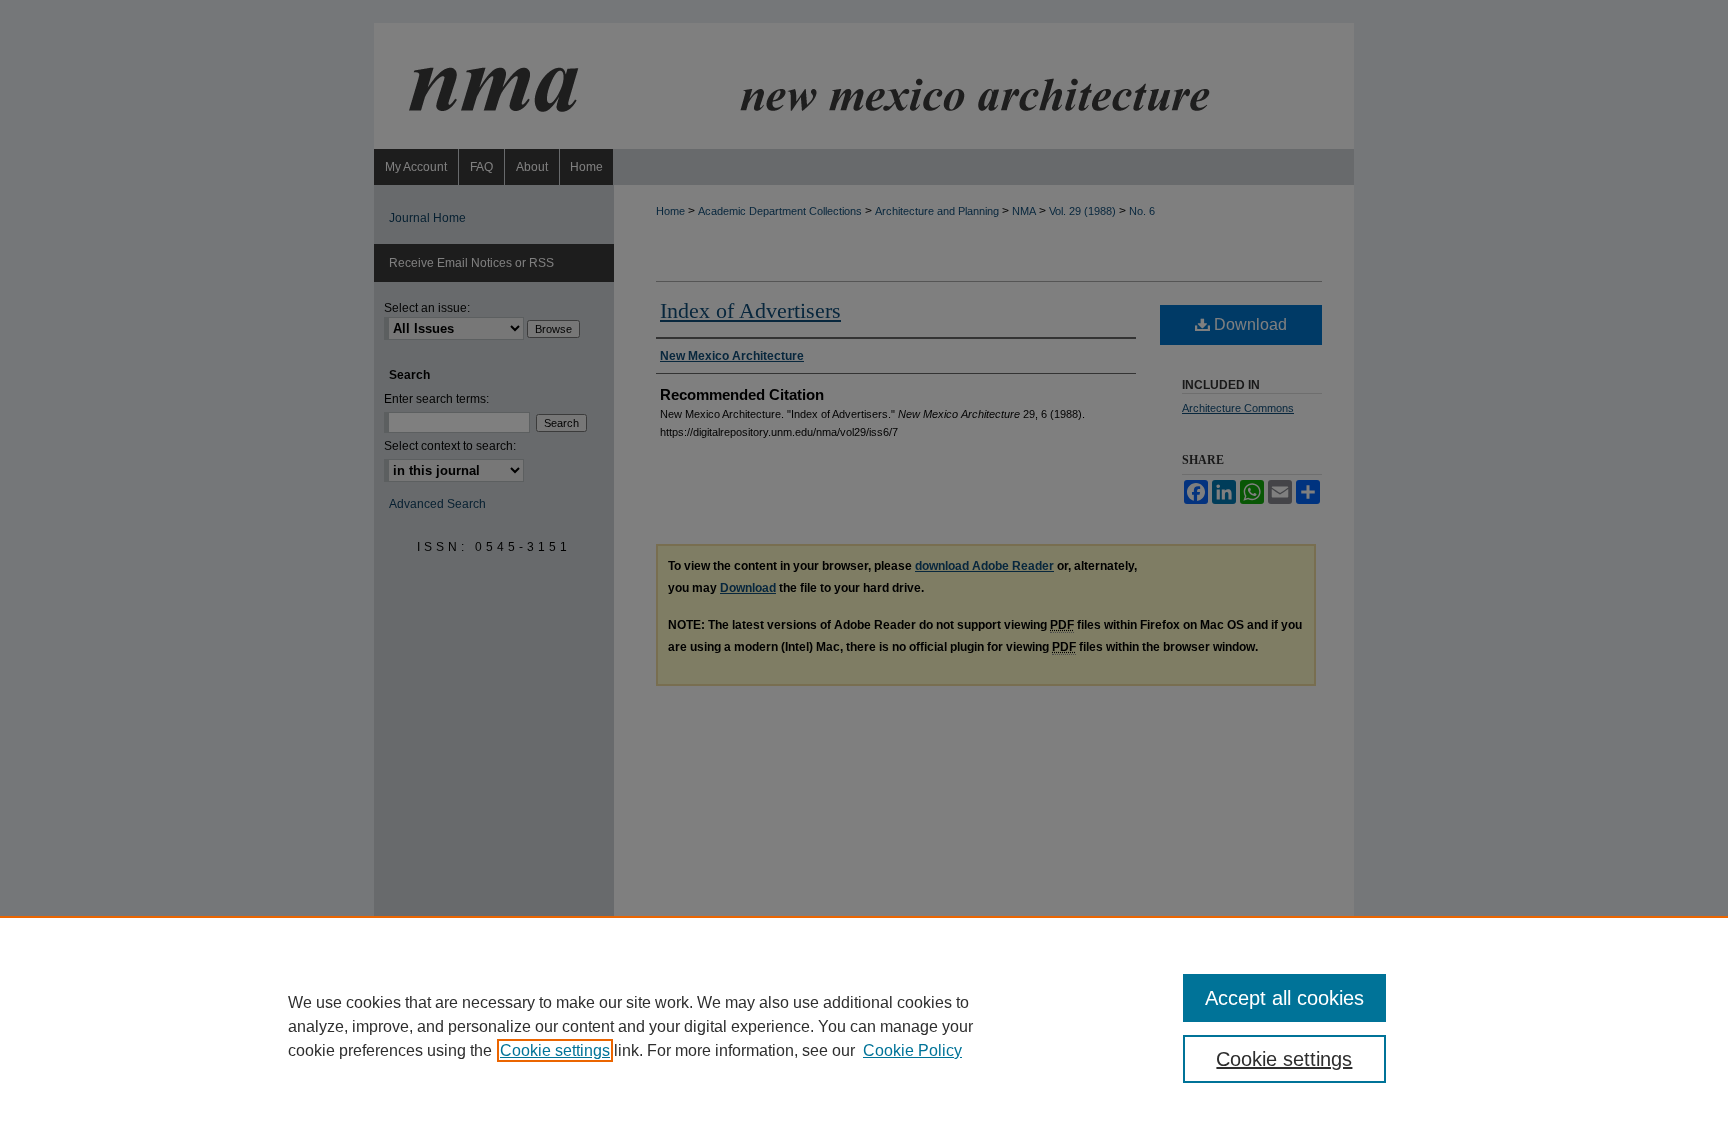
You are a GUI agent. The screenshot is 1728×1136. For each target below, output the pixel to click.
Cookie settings (555, 1050)
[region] (864, 1026)
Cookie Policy (912, 1050)
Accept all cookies (1284, 998)
